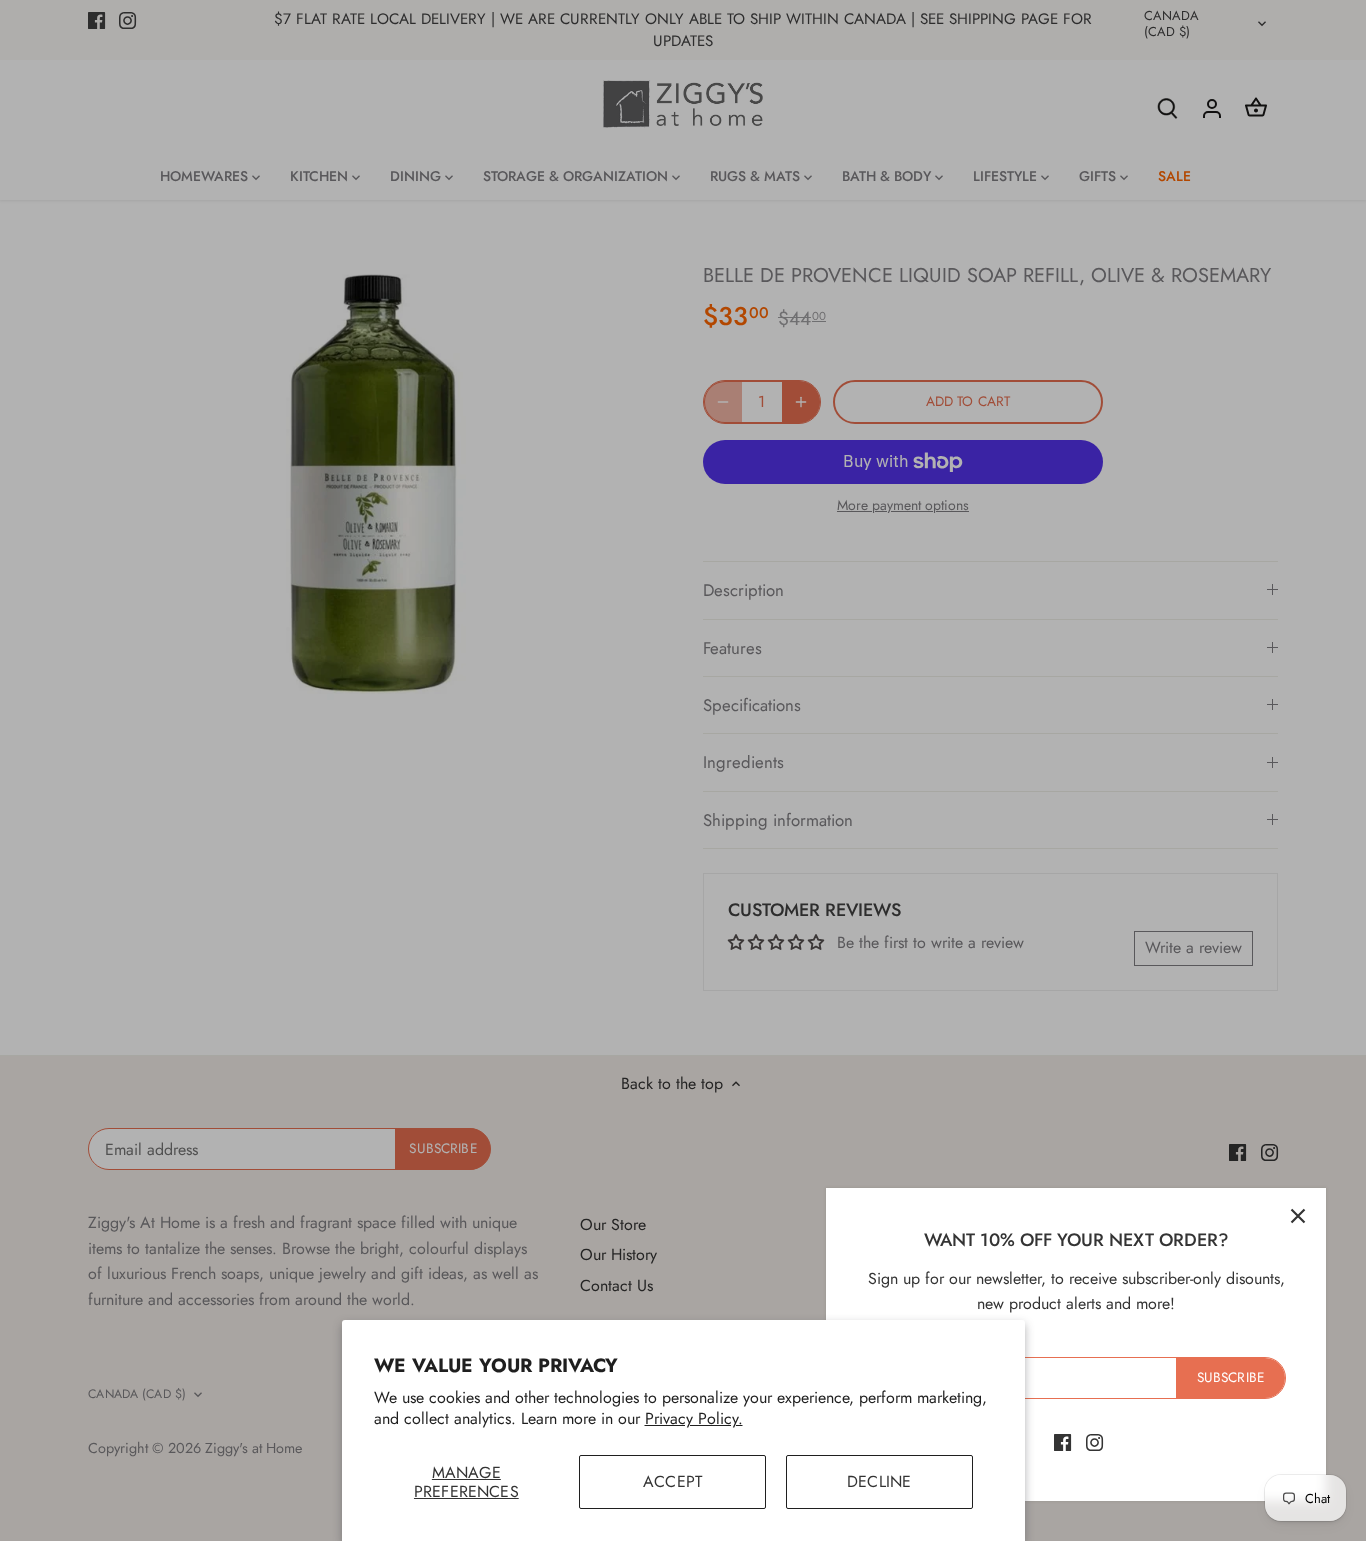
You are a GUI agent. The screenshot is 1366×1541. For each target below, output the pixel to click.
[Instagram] (1094, 1442)
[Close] (1298, 1216)
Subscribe (1230, 1377)
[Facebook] (1062, 1442)
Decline (879, 1481)
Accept (672, 1481)
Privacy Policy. (694, 1418)
